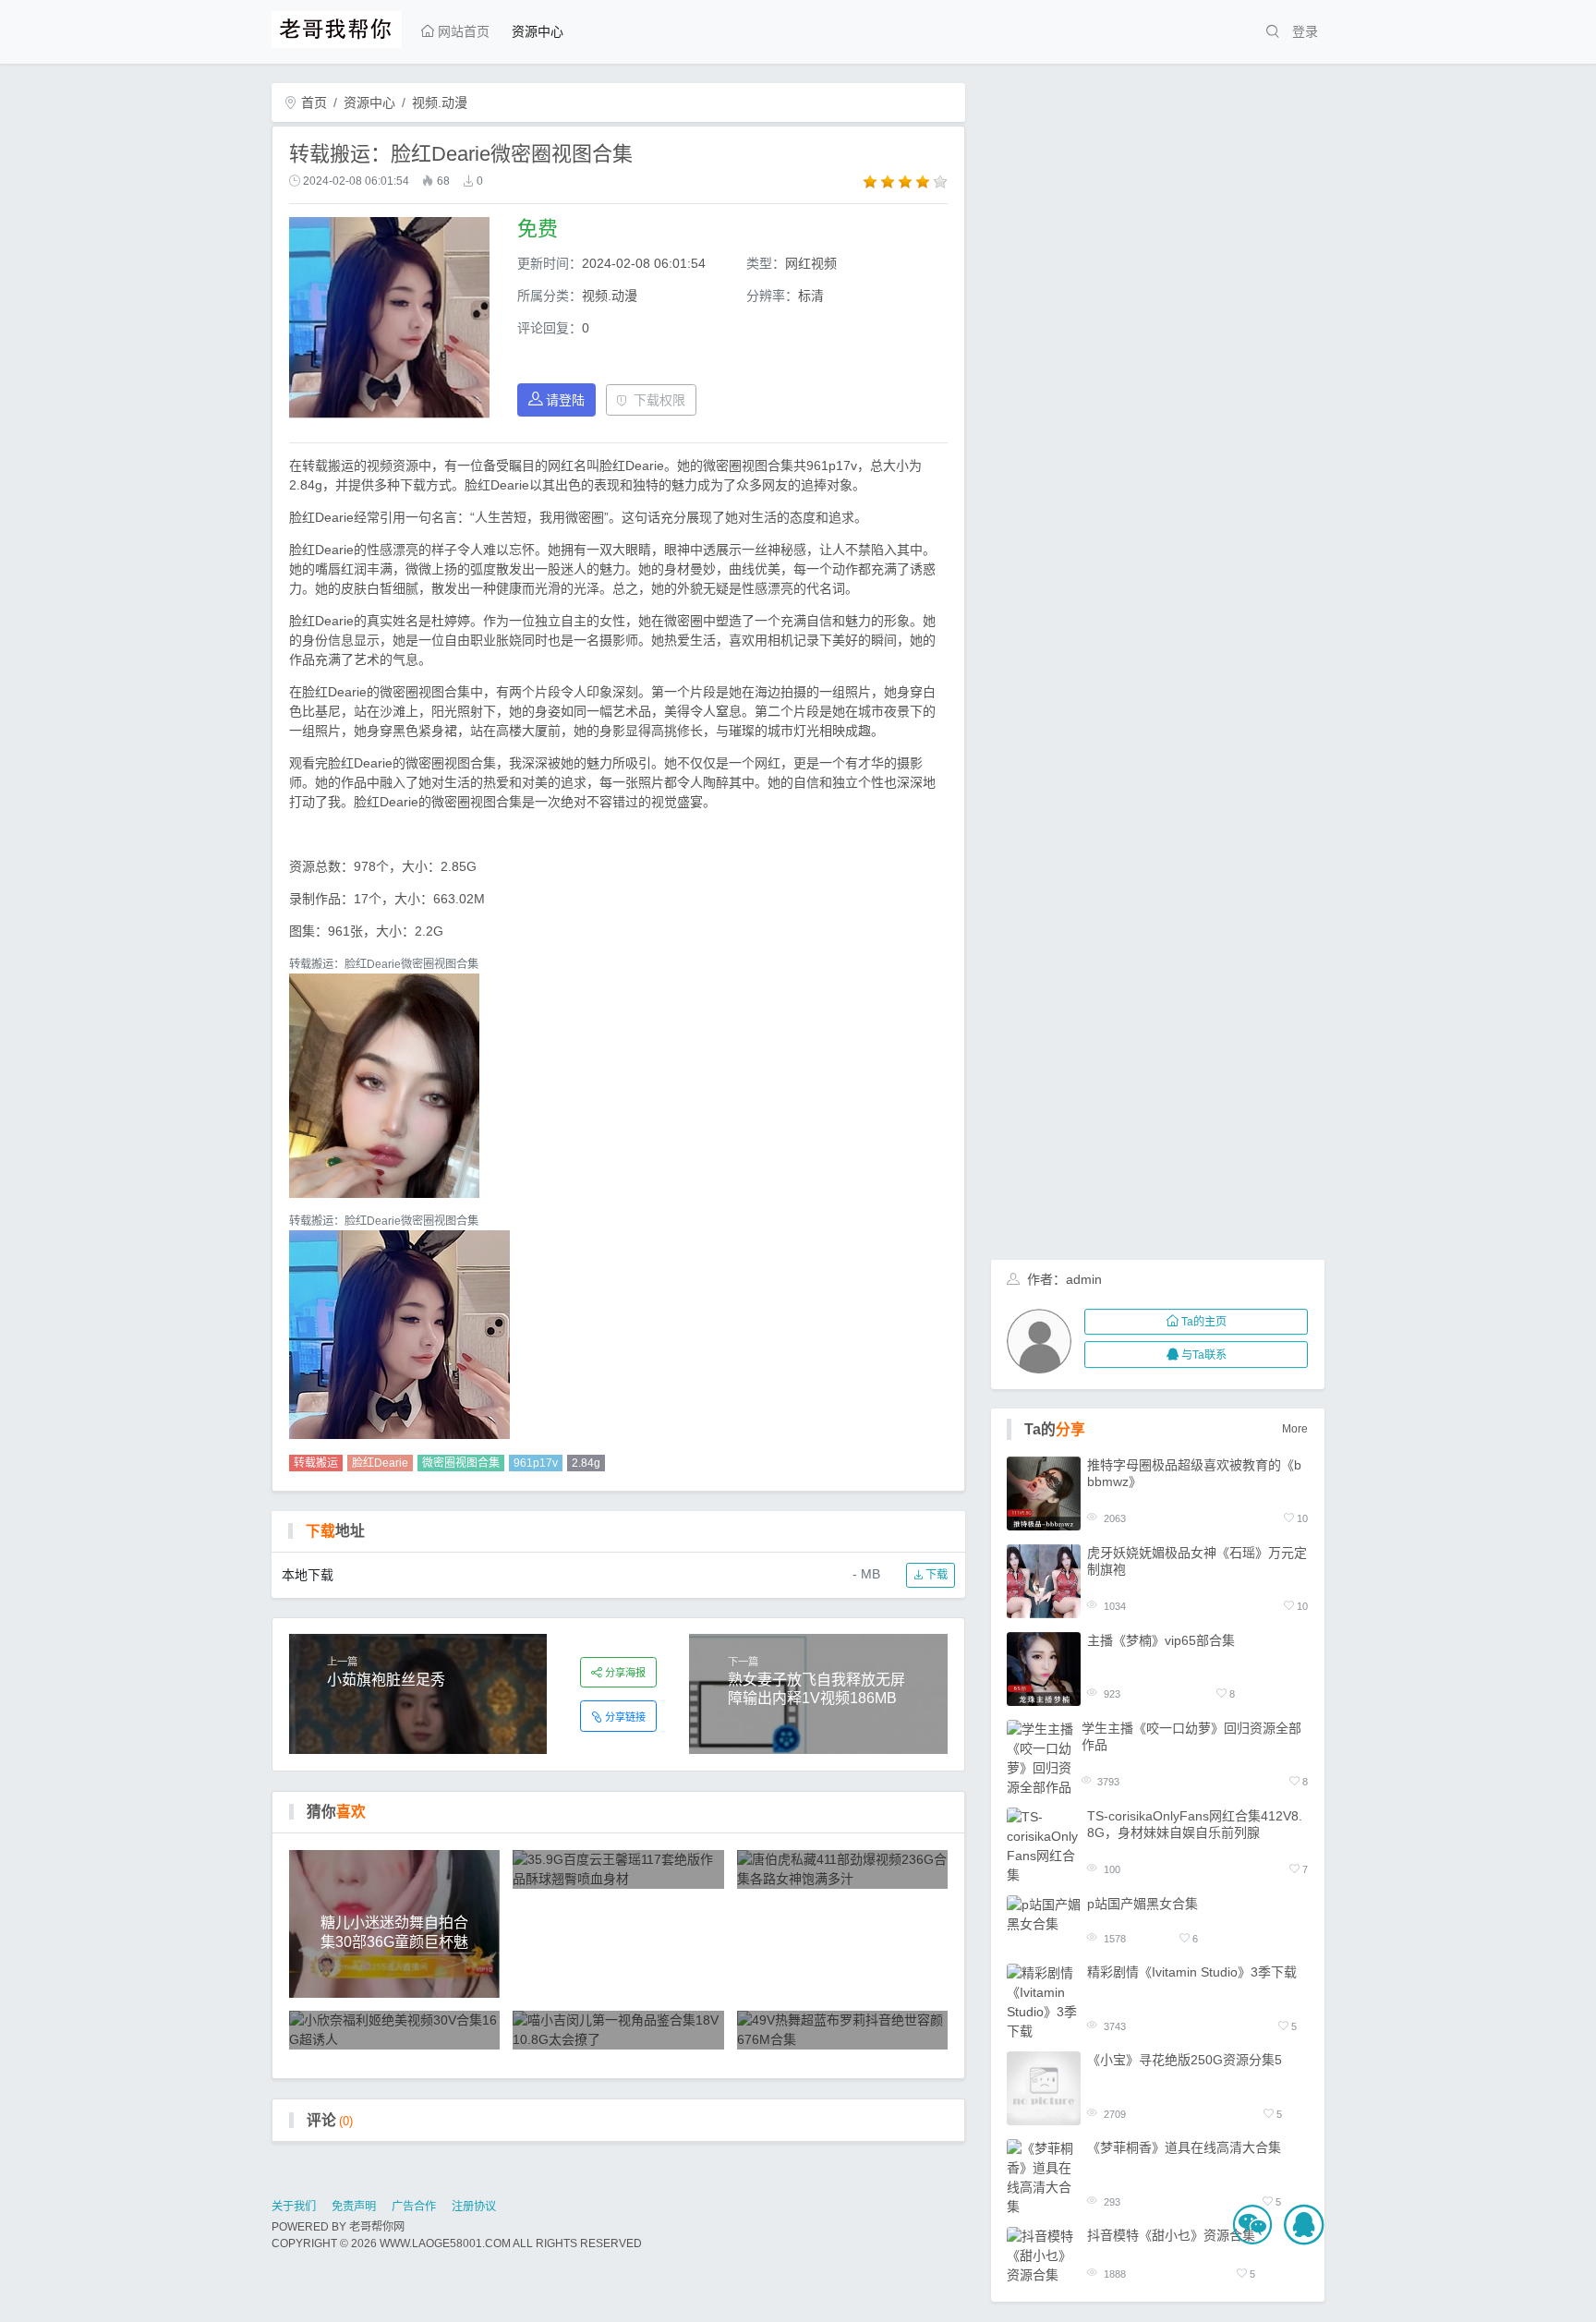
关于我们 (294, 2207)
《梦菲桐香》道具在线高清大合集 (1184, 2148)
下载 (935, 1575)
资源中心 (538, 31)
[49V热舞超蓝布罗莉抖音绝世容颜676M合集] (843, 2030)
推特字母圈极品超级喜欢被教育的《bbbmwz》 (1194, 1473)
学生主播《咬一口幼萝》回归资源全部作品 (1191, 1736)
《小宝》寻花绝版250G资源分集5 (1185, 2061)
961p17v (536, 1463)
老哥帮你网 (377, 2227)
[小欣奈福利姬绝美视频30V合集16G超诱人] (395, 2030)
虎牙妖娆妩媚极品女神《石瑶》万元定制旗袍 (1197, 1561)
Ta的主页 (1204, 1322)
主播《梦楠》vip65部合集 (1161, 1640)
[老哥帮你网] (337, 27)
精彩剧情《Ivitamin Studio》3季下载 (1192, 1973)
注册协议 (474, 2207)
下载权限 (659, 400)
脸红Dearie (380, 1463)
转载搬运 (316, 1463)
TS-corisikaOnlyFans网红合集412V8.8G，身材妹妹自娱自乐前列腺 (1195, 1824)
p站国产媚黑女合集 (1143, 1904)
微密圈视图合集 (461, 1463)
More (1295, 1429)
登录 (1305, 31)
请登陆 (565, 400)
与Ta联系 (1204, 1355)
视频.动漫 (440, 103)
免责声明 (354, 2207)
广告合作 (414, 2207)
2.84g (586, 1463)
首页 (312, 103)
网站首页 (462, 31)
